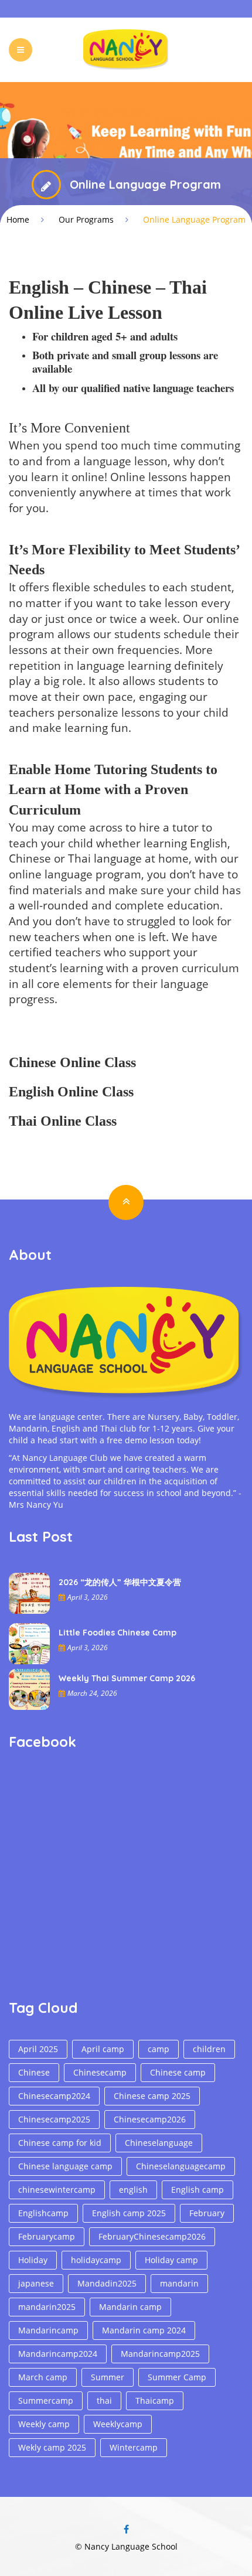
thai (104, 2400)
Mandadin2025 (107, 2283)
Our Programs (86, 219)
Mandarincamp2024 (58, 2354)
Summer (108, 2377)
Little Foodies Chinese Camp (118, 1633)
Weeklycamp (118, 2424)
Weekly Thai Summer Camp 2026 (127, 1678)
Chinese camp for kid (60, 2143)
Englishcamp (43, 2213)
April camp (103, 2049)
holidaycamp (96, 2260)
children (209, 2049)
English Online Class (71, 1092)
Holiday (33, 2260)
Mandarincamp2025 (160, 2354)
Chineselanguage (159, 2143)
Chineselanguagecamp (181, 2166)
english (133, 2190)
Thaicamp (155, 2400)
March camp (43, 2377)
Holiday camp (171, 2260)
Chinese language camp (65, 2166)
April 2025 (38, 2049)
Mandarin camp (130, 2307)
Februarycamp (47, 2236)
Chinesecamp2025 (54, 2119)
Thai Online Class (63, 1121)
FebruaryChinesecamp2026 (152, 2236)
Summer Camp (177, 2377)
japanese (36, 2283)
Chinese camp (178, 2072)
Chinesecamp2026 (150, 2119)
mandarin (179, 2283)
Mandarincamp (48, 2330)
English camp (197, 2190)
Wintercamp (134, 2447)
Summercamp (46, 2400)
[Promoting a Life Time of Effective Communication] (126, 49)
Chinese (34, 2072)
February (207, 2213)
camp (159, 2049)
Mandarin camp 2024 (144, 2330)
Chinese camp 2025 (152, 2096)
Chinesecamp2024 (54, 2096)
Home (18, 219)
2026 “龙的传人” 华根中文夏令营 (120, 1582)
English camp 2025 (129, 2213)
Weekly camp (44, 2424)
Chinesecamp (100, 2072)
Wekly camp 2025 (52, 2447)
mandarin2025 (47, 2307)
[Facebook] (126, 2529)
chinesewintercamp (57, 2190)
